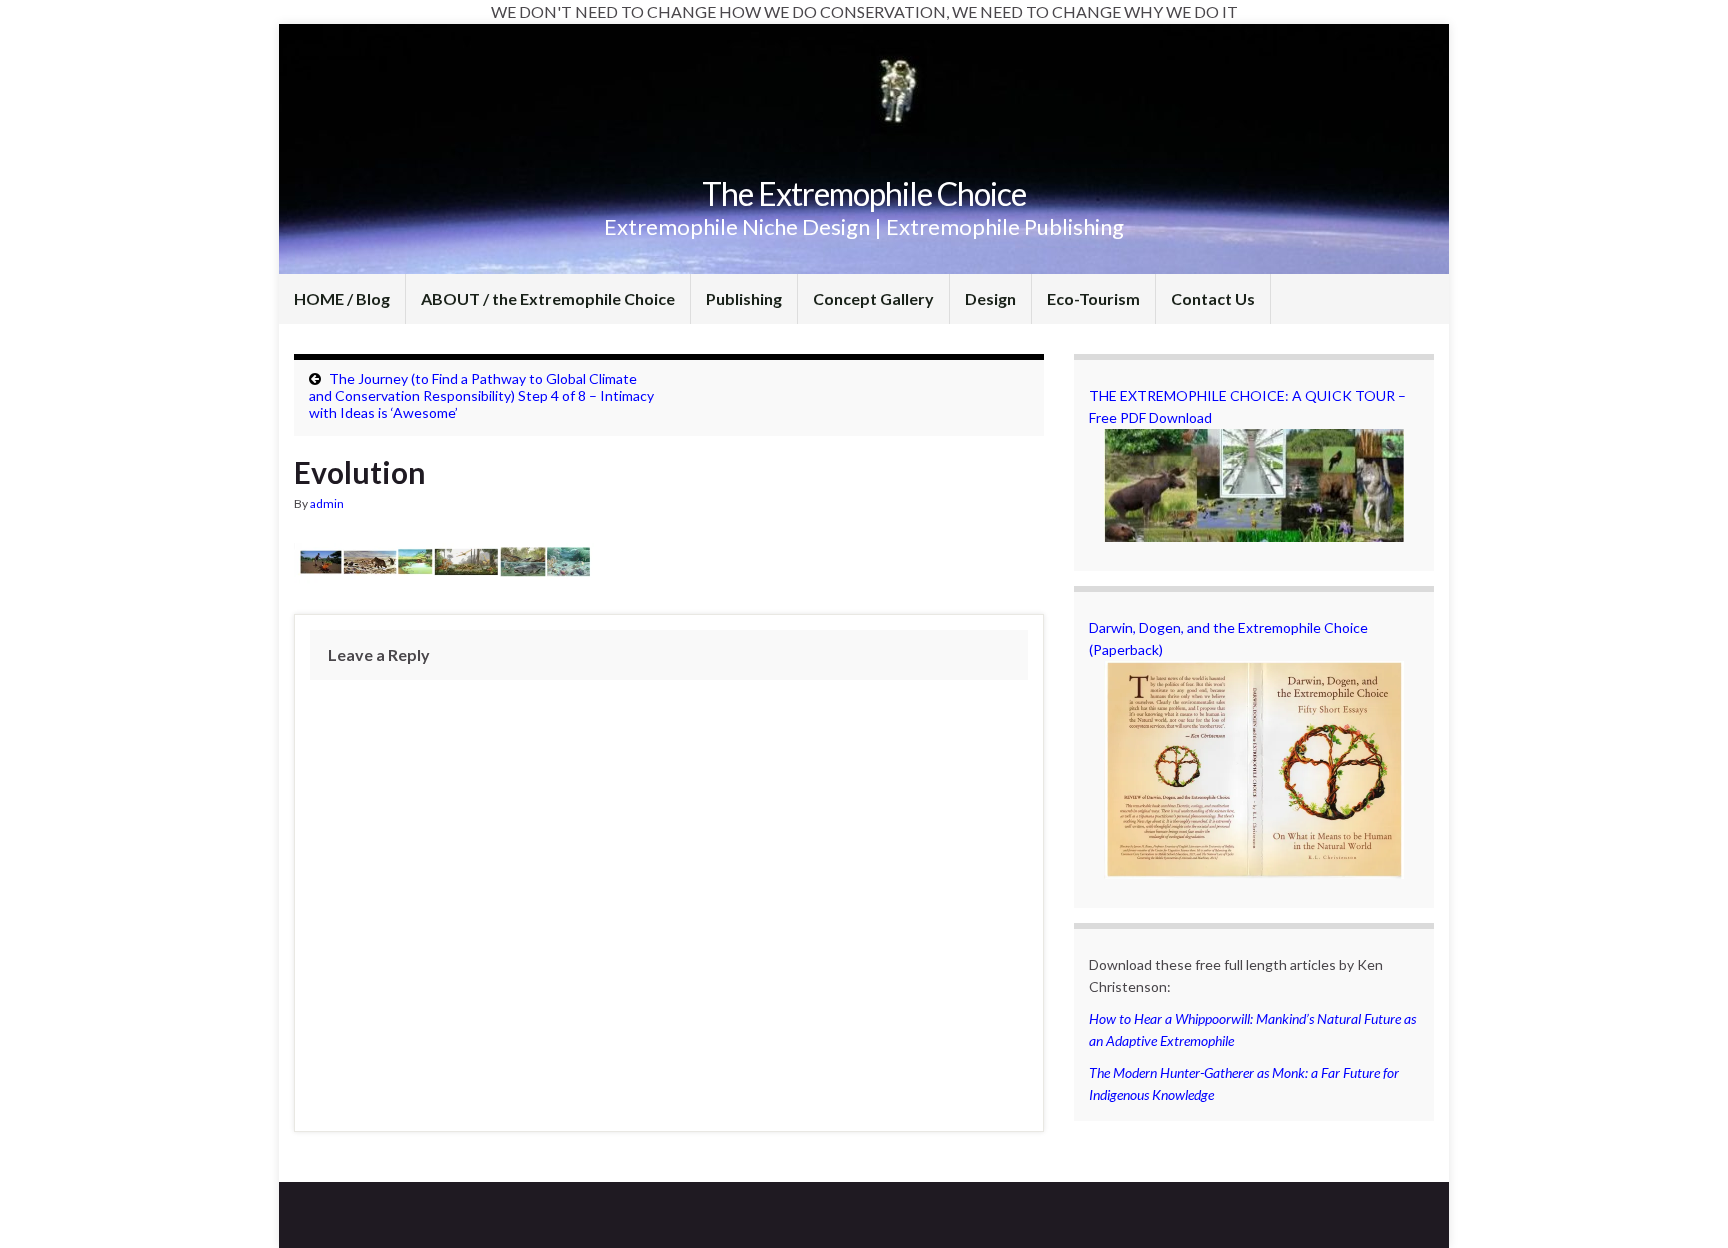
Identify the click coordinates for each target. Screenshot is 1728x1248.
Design (990, 298)
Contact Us (1213, 298)
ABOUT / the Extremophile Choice (548, 298)
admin (327, 503)
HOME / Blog (342, 298)
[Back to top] (1683, 1203)
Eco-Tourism (1093, 298)
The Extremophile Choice (864, 193)
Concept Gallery (873, 298)
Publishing (744, 298)
